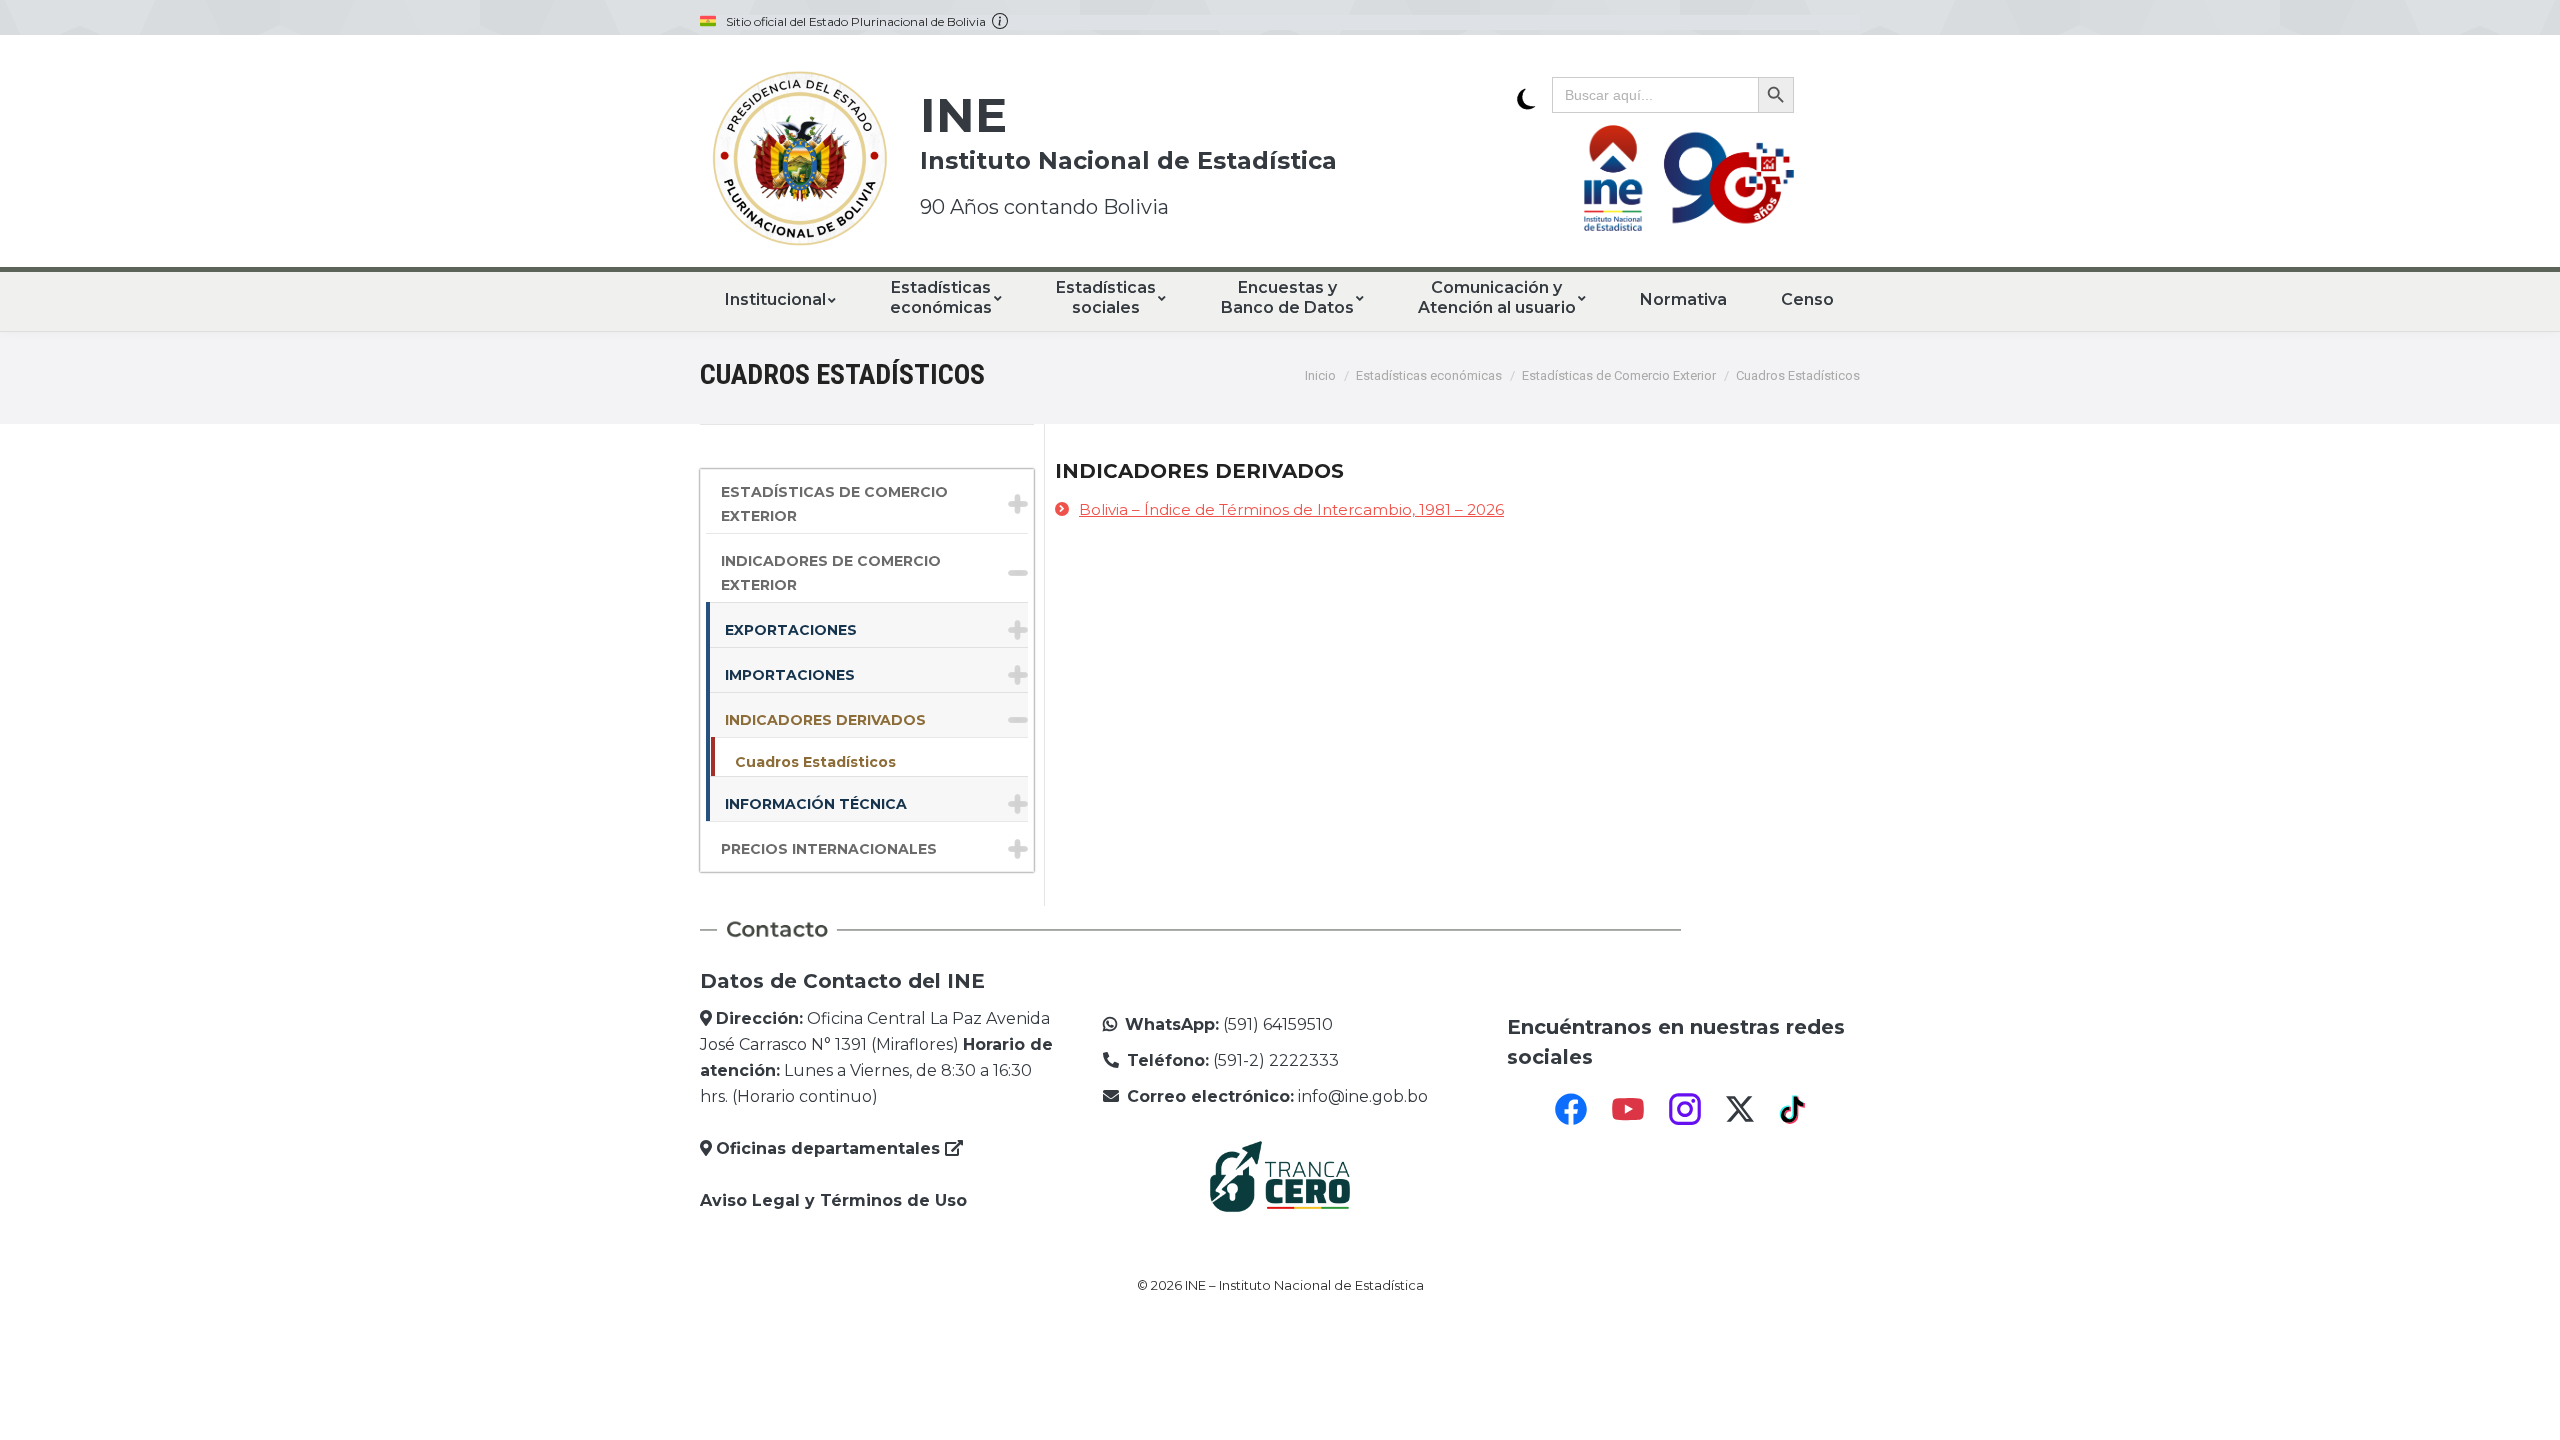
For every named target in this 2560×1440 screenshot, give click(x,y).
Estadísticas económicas (1429, 375)
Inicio (1320, 375)
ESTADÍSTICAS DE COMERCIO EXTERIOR (834, 504)
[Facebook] (1571, 1109)
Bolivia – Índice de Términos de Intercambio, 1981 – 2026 (1291, 509)
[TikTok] (1795, 1109)
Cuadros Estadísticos (815, 762)
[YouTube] (1628, 1109)
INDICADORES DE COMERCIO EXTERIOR (831, 573)
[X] (1740, 1109)
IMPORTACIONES (790, 675)
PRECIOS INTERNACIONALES (829, 849)
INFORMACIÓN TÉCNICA (816, 804)
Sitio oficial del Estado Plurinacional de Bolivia (859, 22)
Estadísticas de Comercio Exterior (1619, 375)
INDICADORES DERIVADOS (825, 720)
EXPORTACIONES (791, 630)
